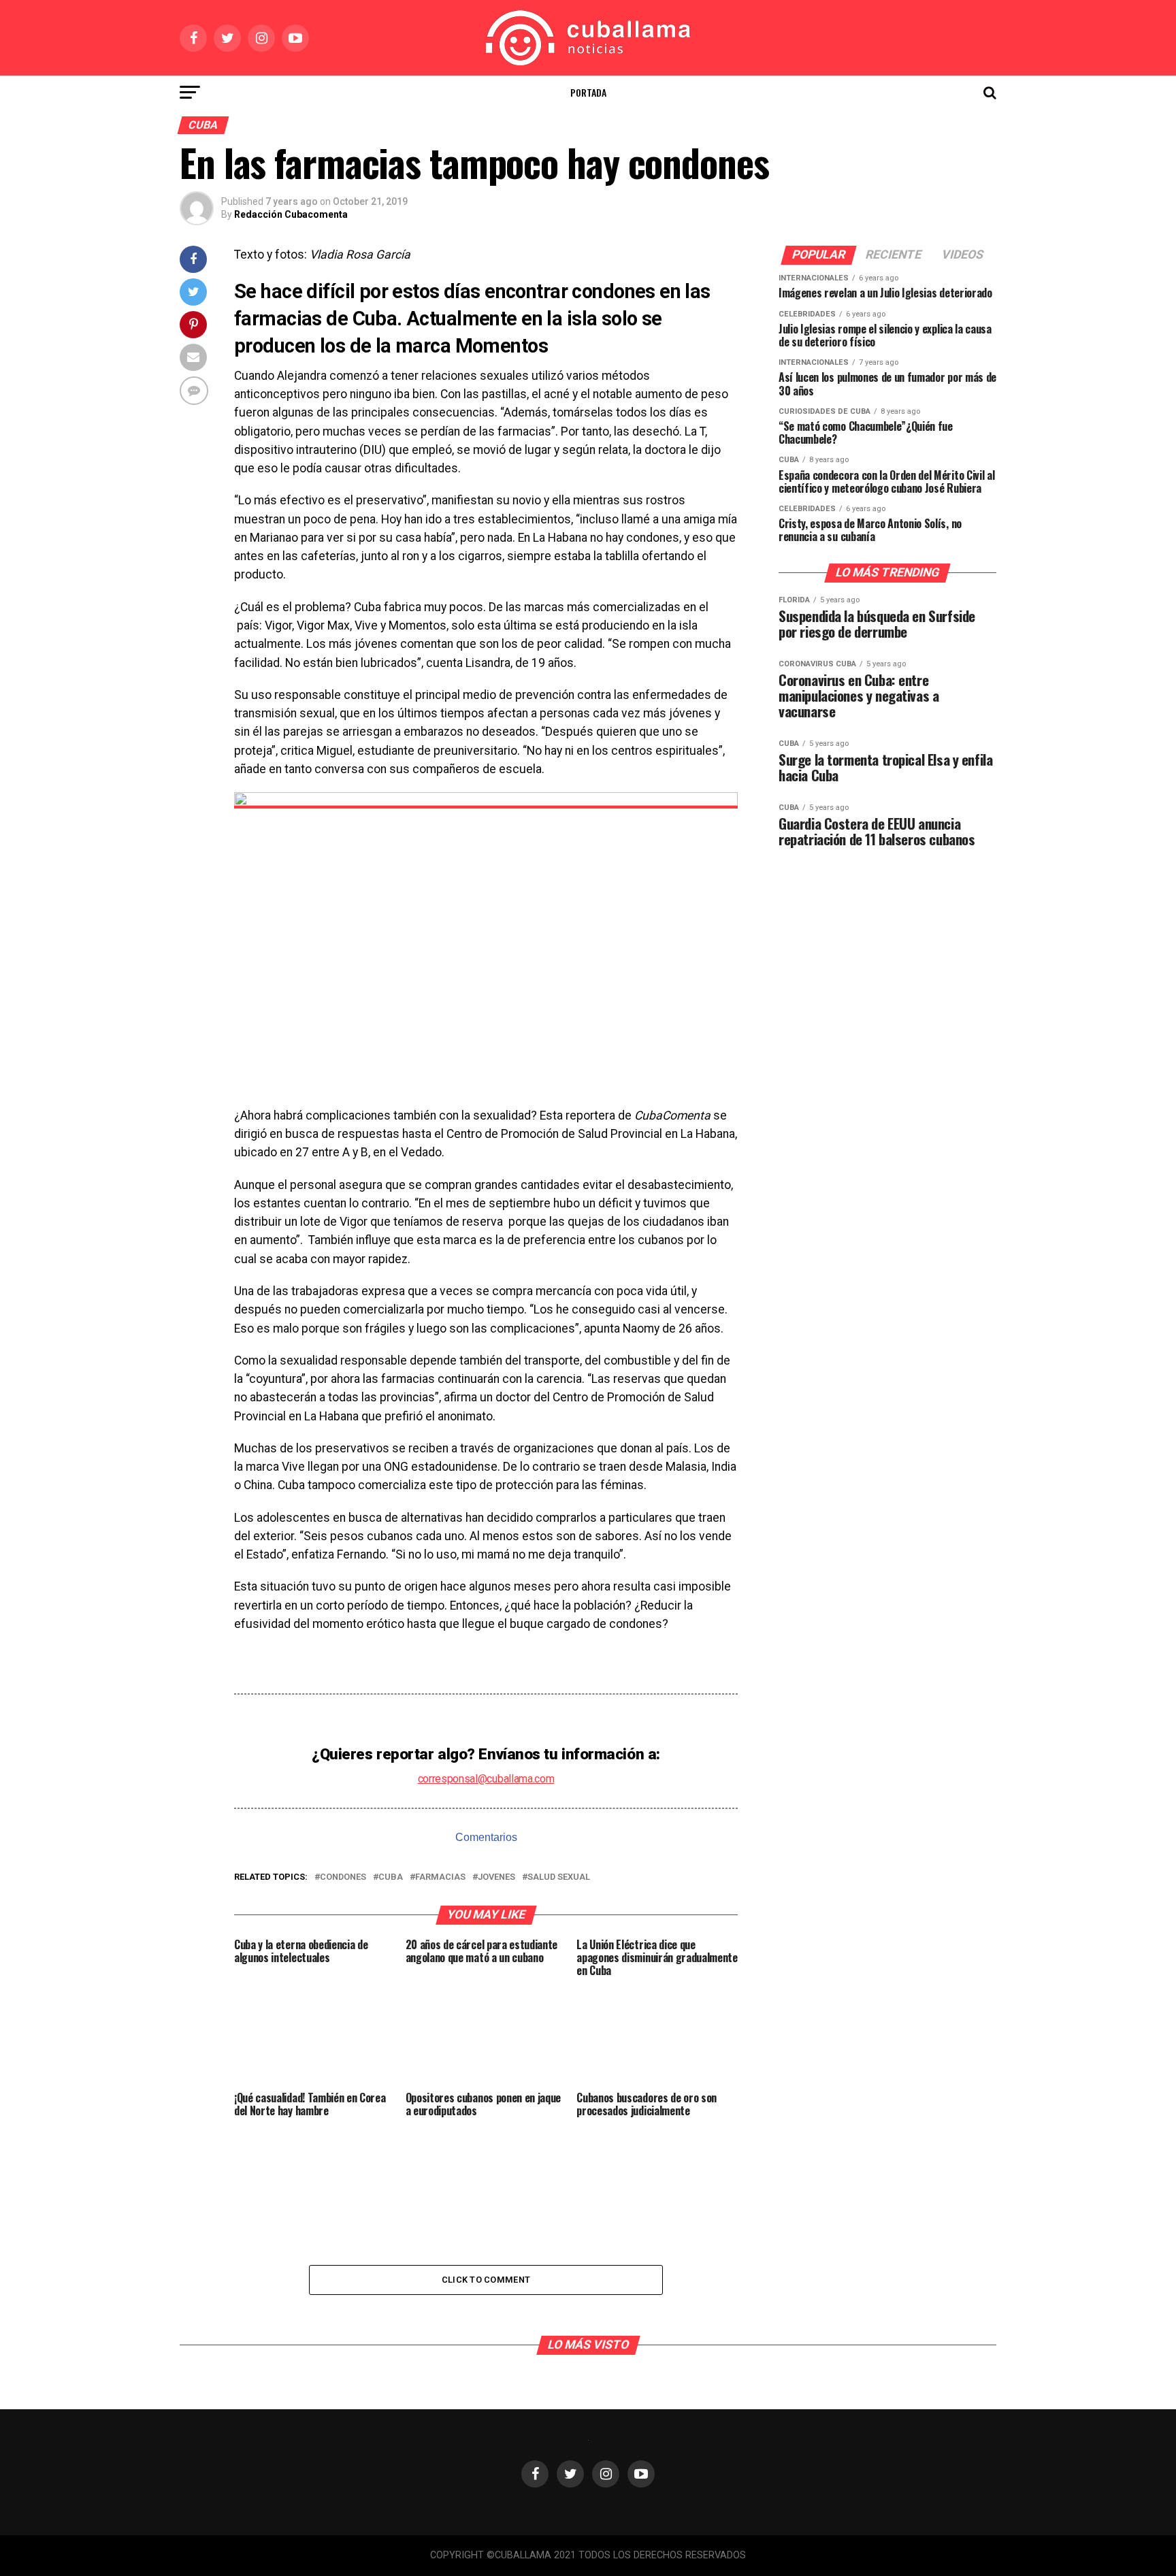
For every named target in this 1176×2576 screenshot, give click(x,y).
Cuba (391, 1877)
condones (343, 1877)
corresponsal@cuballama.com (486, 1779)
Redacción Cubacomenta (291, 214)
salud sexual (559, 1877)
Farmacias (440, 1877)
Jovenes (496, 1877)
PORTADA (588, 92)
